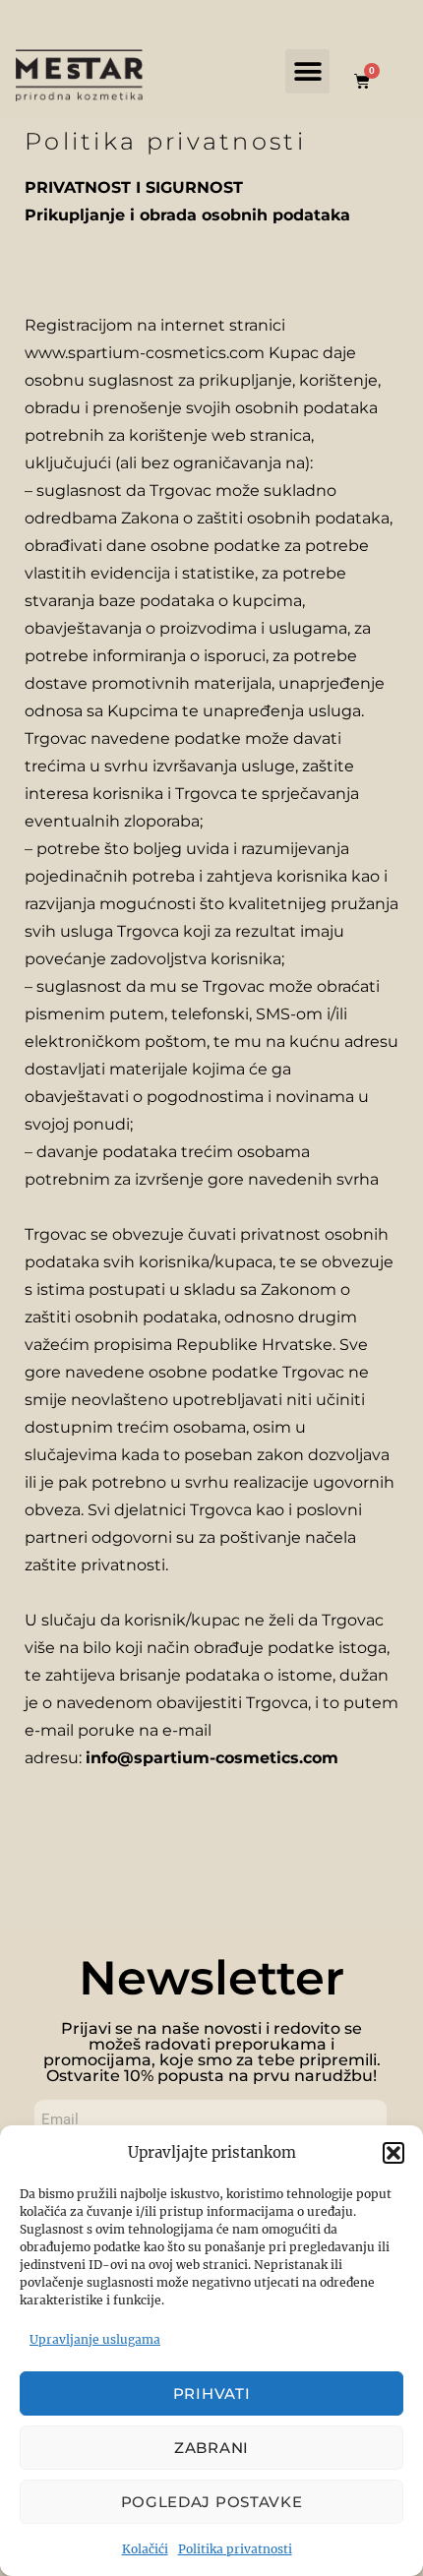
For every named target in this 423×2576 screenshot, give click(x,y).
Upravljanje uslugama (95, 2339)
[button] (393, 2153)
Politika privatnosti (235, 2549)
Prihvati (212, 2393)
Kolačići (145, 2549)
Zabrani (211, 2448)
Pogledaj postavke (212, 2502)
